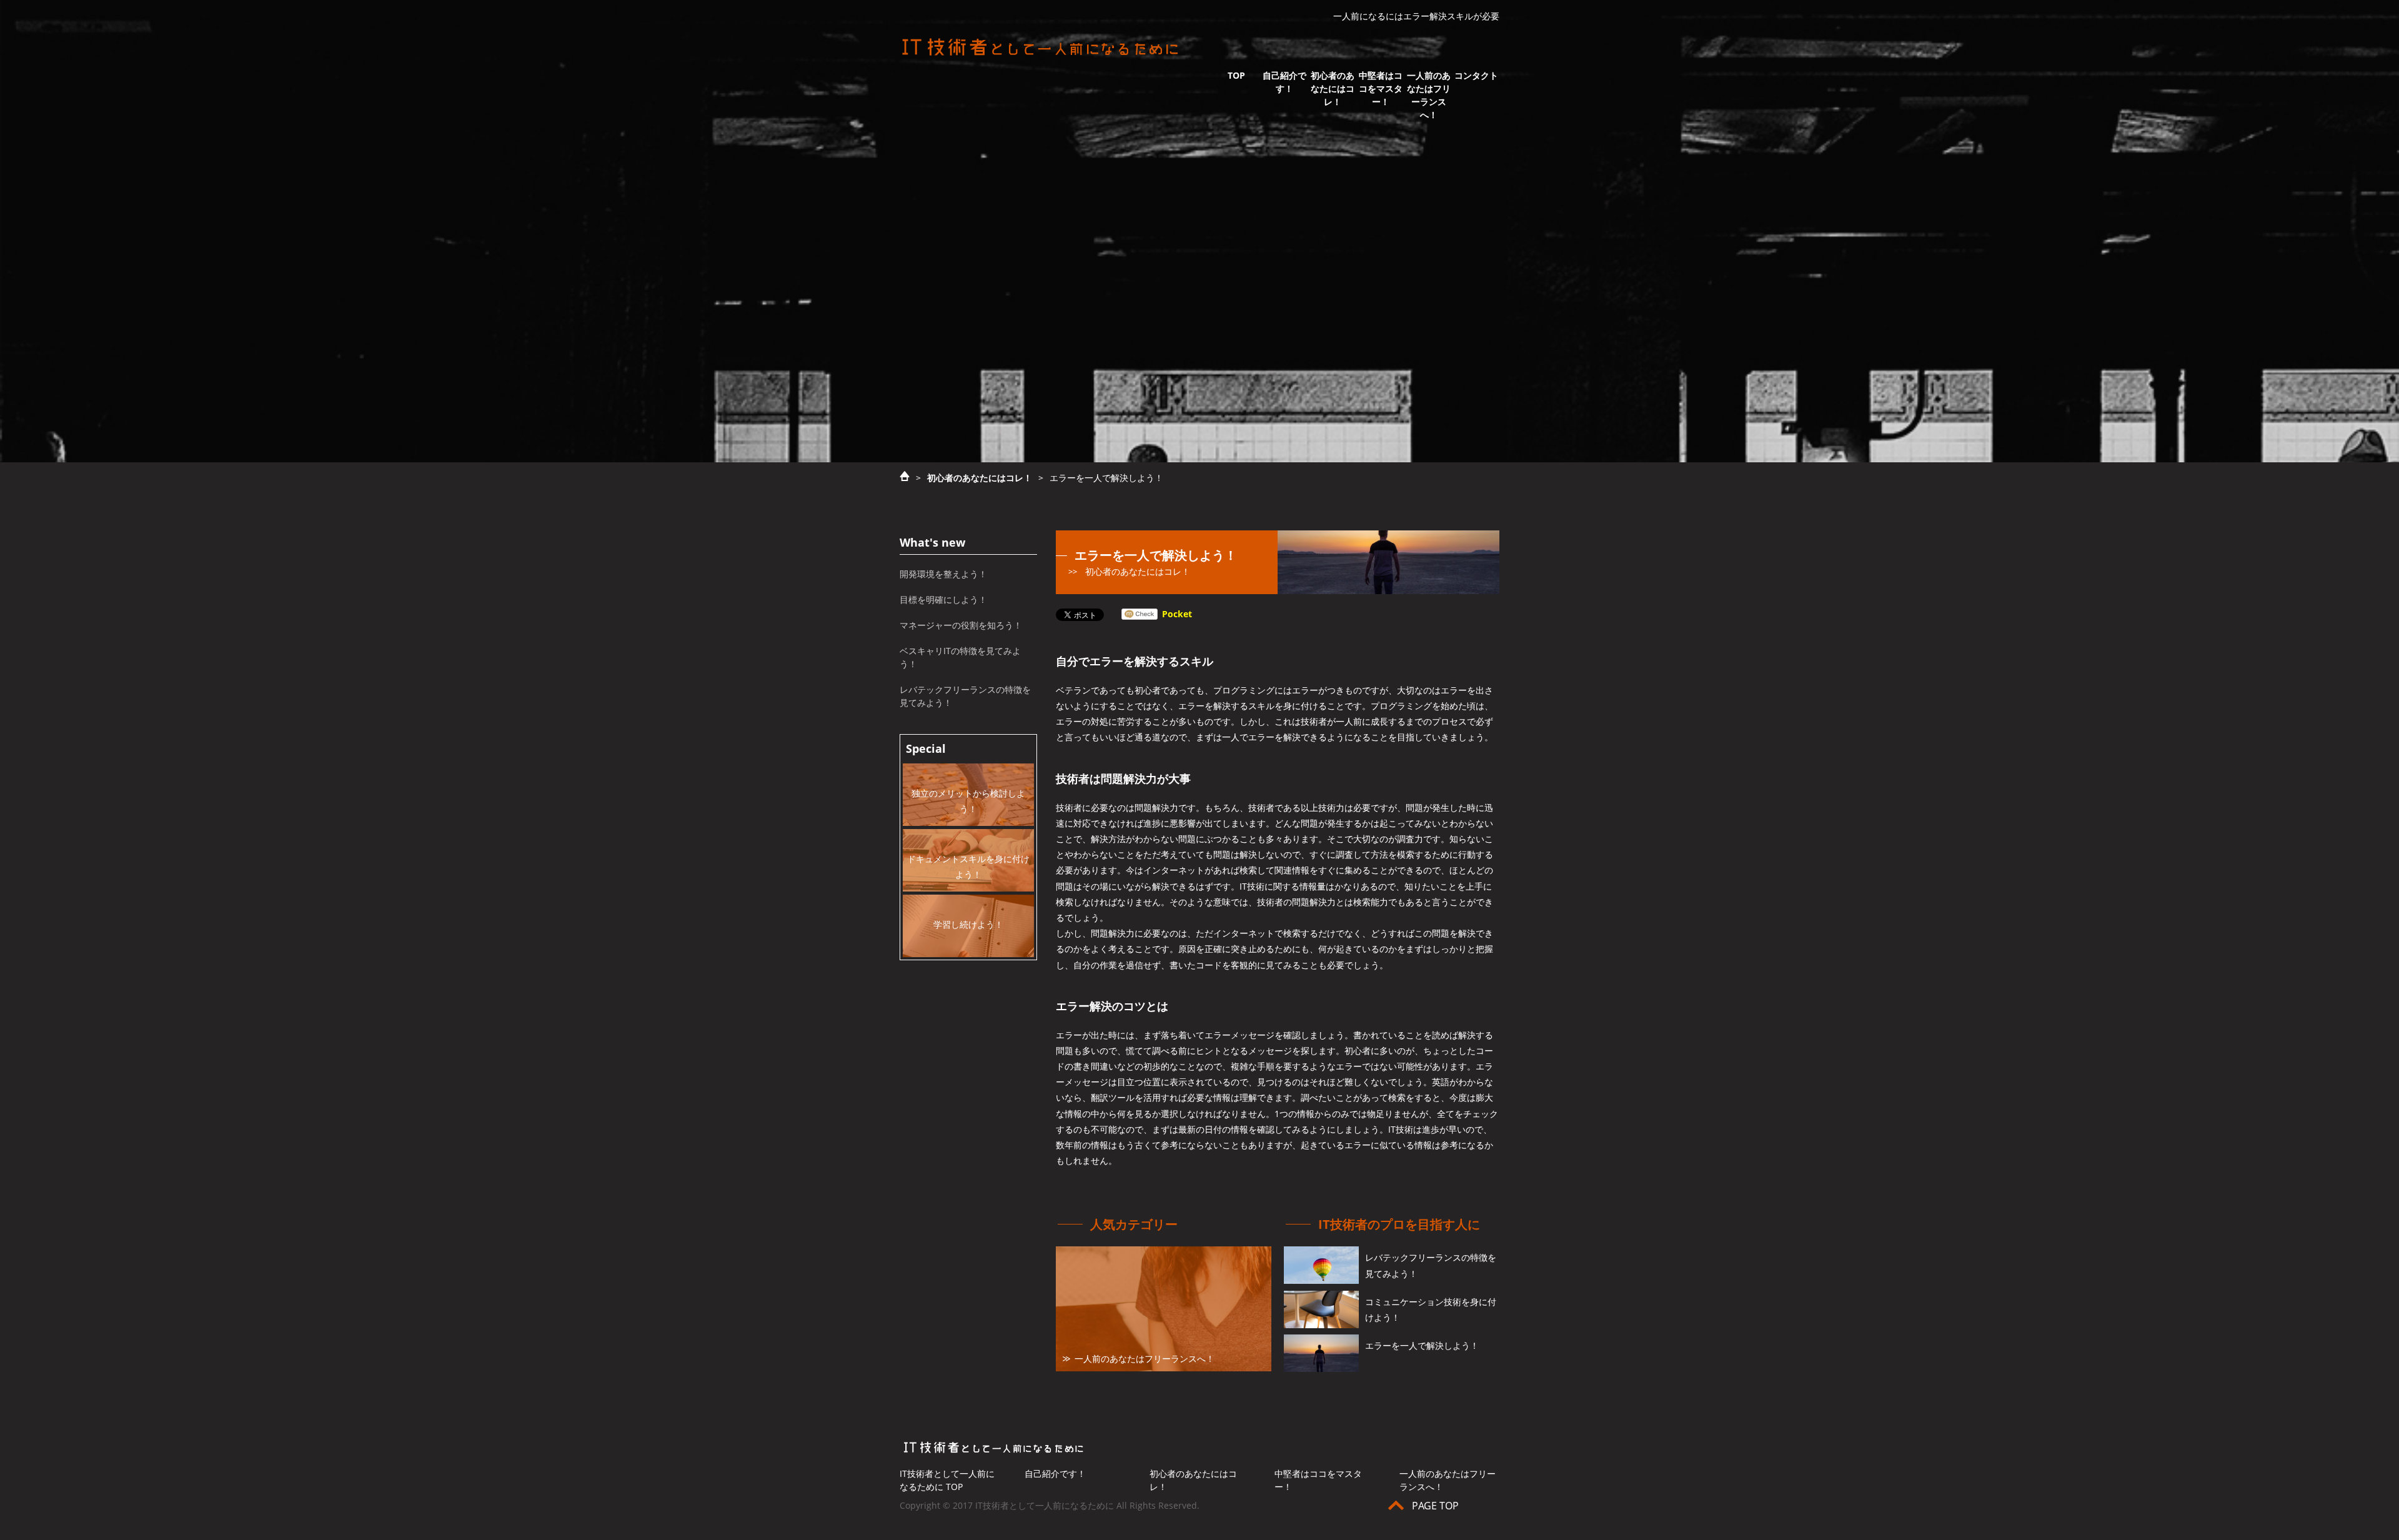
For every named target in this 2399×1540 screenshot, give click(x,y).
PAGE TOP (1435, 1506)
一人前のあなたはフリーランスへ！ (1429, 95)
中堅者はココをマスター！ (1381, 88)
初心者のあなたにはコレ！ (1333, 88)
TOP (1236, 75)
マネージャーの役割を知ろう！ (961, 625)
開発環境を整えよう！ (943, 574)
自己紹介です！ (1284, 82)
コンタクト (1476, 75)
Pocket (1177, 614)
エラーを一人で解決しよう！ (1422, 1345)
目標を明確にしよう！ (943, 599)
